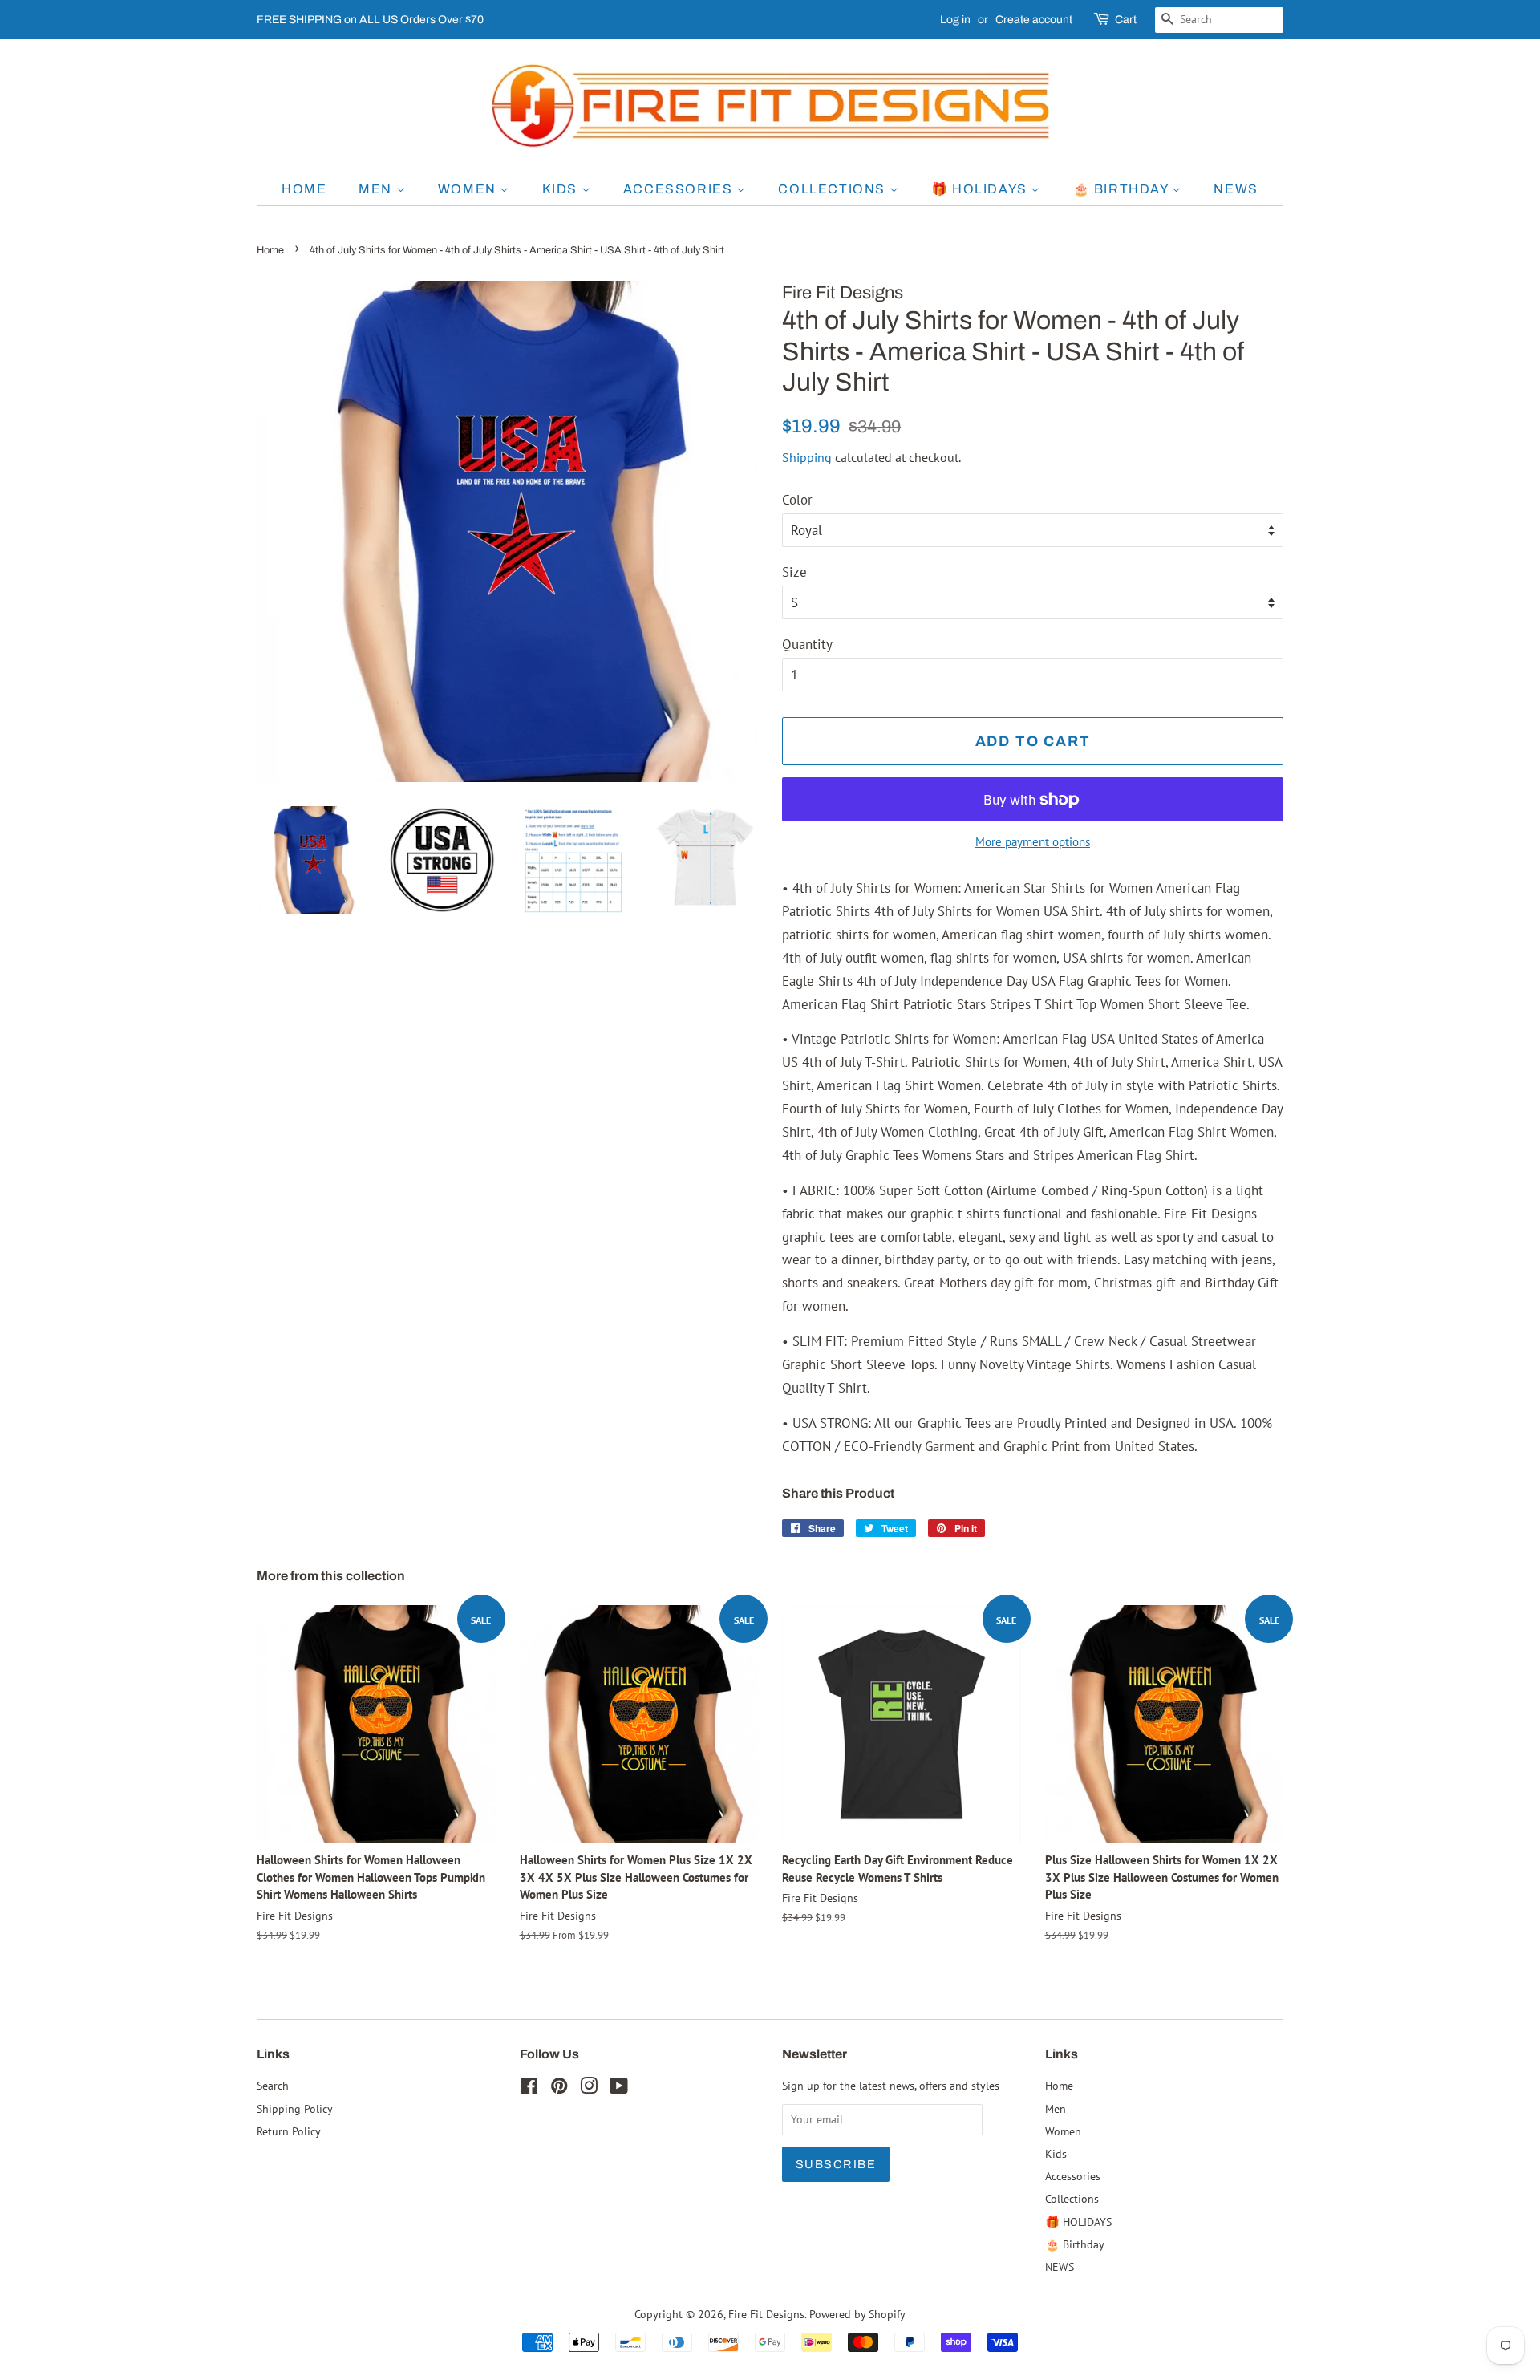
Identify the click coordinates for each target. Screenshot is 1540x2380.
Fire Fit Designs (766, 2314)
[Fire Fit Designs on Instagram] (589, 2088)
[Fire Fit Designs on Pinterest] (559, 2088)
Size (794, 572)
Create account (1034, 20)
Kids (562, 189)
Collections (833, 189)
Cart (1126, 20)
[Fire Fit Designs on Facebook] (529, 2088)
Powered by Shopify (857, 2314)
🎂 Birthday (1123, 189)
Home (304, 189)
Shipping (807, 457)
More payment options (1033, 842)
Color (797, 500)
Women (469, 189)
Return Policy (289, 2131)
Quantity (807, 644)
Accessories (680, 189)
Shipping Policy (295, 2108)
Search (273, 2085)
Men (377, 189)
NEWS (1236, 189)
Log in (955, 20)
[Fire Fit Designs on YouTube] (619, 2088)
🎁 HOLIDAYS (981, 189)
